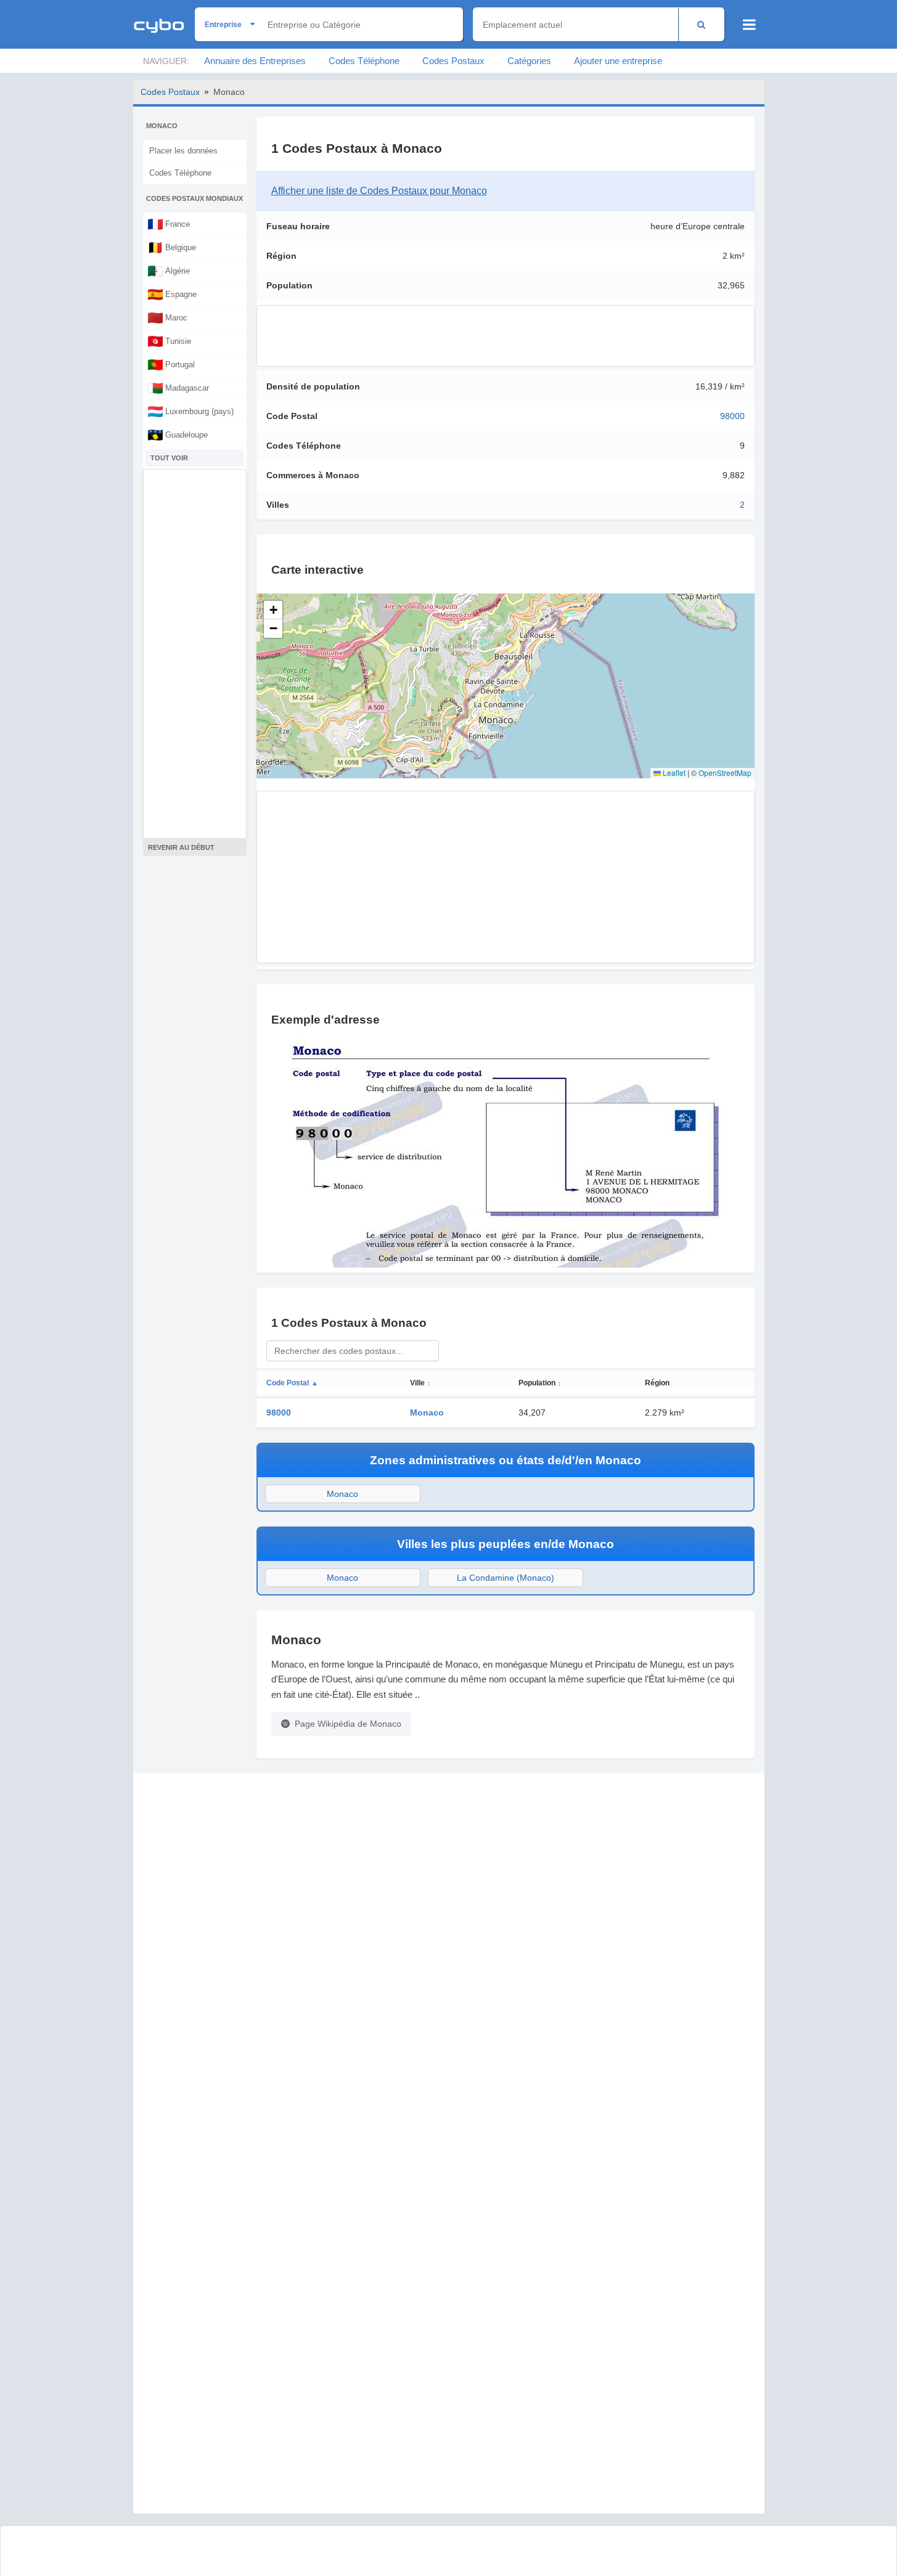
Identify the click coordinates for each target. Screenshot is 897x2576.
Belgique (172, 247)
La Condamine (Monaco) (506, 1578)
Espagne (172, 294)
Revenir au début (181, 847)
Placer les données (183, 151)
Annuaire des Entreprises (255, 61)
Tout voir (169, 458)
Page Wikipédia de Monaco (348, 1724)
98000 (732, 416)
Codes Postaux (453, 61)
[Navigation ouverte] (749, 25)
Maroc (167, 317)
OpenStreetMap (725, 772)
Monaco (427, 1412)
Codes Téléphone (364, 61)
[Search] (701, 24)
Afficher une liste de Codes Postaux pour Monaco (379, 191)
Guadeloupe (178, 434)
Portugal (171, 364)
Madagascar (178, 388)
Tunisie (169, 341)
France (169, 224)
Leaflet (673, 772)
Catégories (529, 61)
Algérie (169, 271)
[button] (273, 610)
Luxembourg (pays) (190, 411)
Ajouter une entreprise (618, 61)
